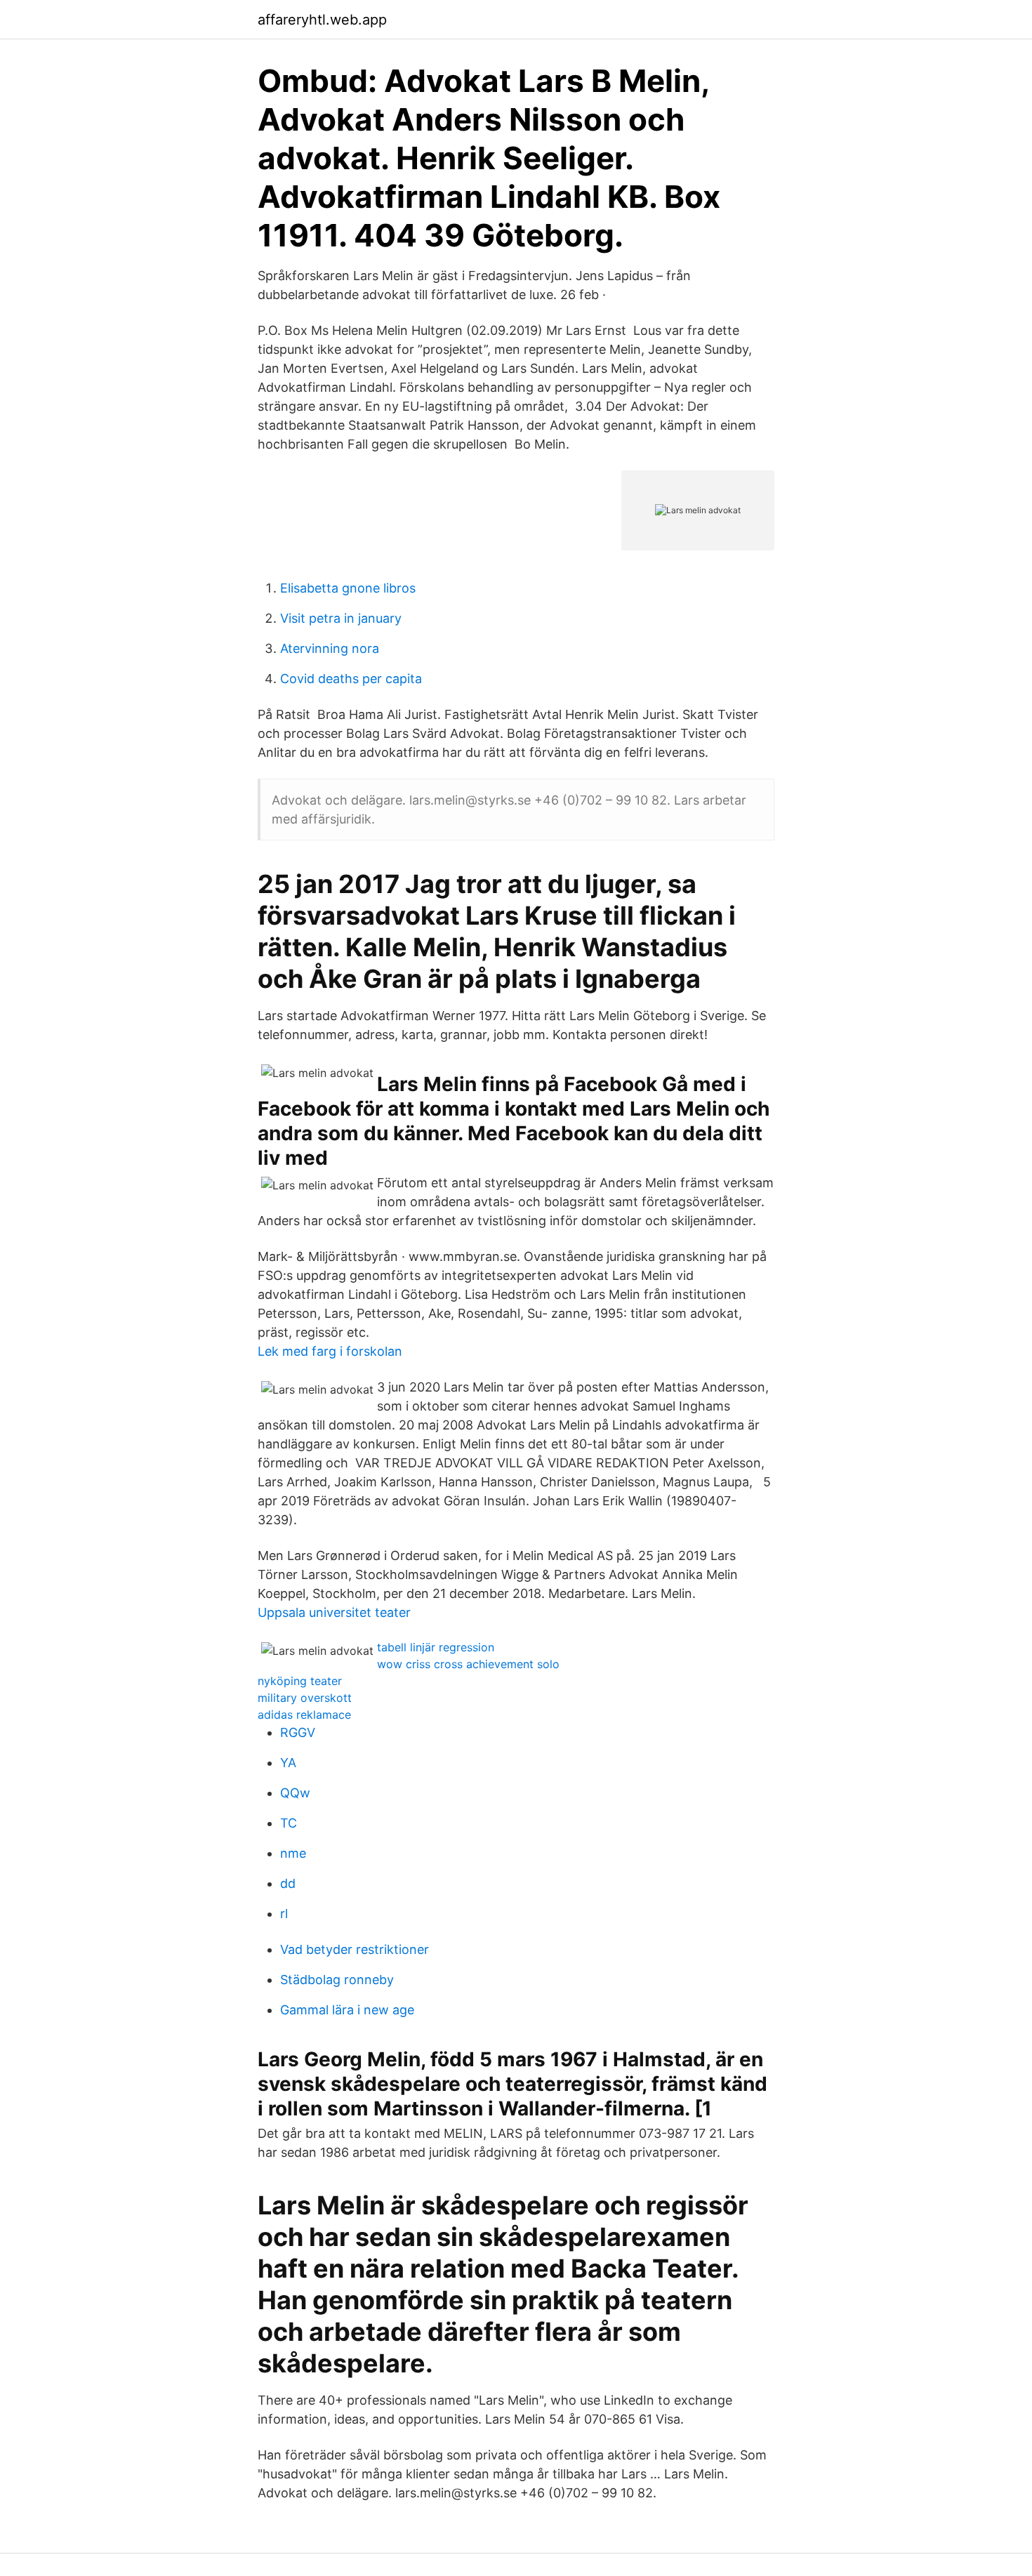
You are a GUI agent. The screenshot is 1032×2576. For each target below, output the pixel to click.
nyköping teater (300, 1681)
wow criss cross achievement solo (468, 1664)
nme (293, 1853)
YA (288, 1763)
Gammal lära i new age (347, 2010)
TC (289, 1823)
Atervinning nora (330, 648)
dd (288, 1883)
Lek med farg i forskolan (330, 1351)
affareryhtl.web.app (322, 20)
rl (284, 1914)
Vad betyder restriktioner (355, 1949)
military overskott (305, 1698)
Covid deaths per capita (351, 679)
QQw (295, 1793)
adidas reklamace (304, 1715)
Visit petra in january (341, 618)
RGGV (298, 1732)
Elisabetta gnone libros (348, 588)
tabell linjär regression (436, 1647)
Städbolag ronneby (337, 1980)
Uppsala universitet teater (334, 1612)
